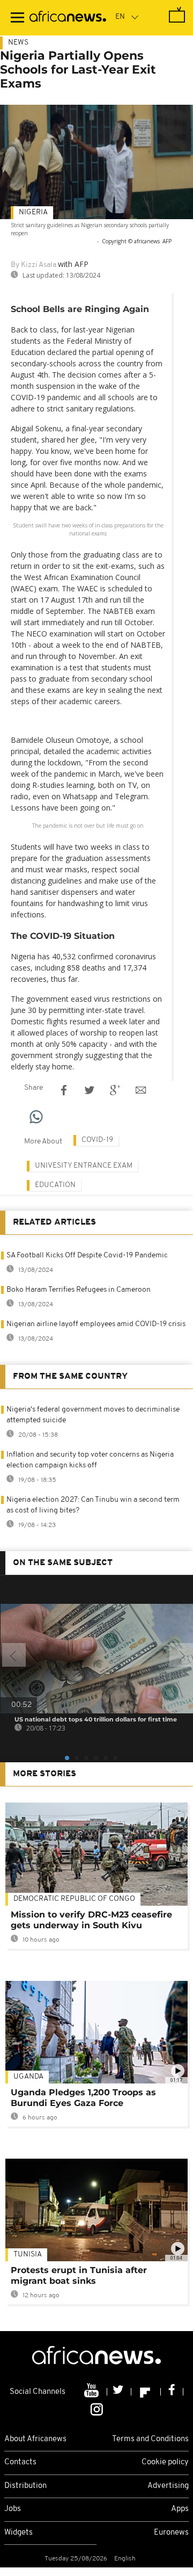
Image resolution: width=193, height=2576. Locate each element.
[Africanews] (68, 18)
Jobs (13, 2509)
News (18, 43)
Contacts (20, 2462)
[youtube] (92, 2392)
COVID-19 (97, 1140)
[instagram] (97, 2408)
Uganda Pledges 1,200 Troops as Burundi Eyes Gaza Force (83, 2098)
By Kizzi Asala (34, 265)
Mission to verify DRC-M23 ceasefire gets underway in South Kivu (91, 1920)
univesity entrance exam (84, 1166)
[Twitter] (119, 2392)
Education (55, 1185)
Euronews (171, 2533)
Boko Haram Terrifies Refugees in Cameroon (79, 1290)
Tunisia (28, 2255)
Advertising (168, 2486)
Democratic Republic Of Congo (74, 1899)
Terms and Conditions (150, 2439)
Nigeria (33, 212)
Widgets (18, 2533)
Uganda (28, 2077)
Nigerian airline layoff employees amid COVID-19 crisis (96, 1324)
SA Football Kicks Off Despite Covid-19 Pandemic (87, 1256)
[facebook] (172, 2392)
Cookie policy (165, 2462)
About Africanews (35, 2439)
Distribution (25, 2486)
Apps (180, 2509)
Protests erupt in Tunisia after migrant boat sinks (79, 2275)
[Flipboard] (146, 2392)
